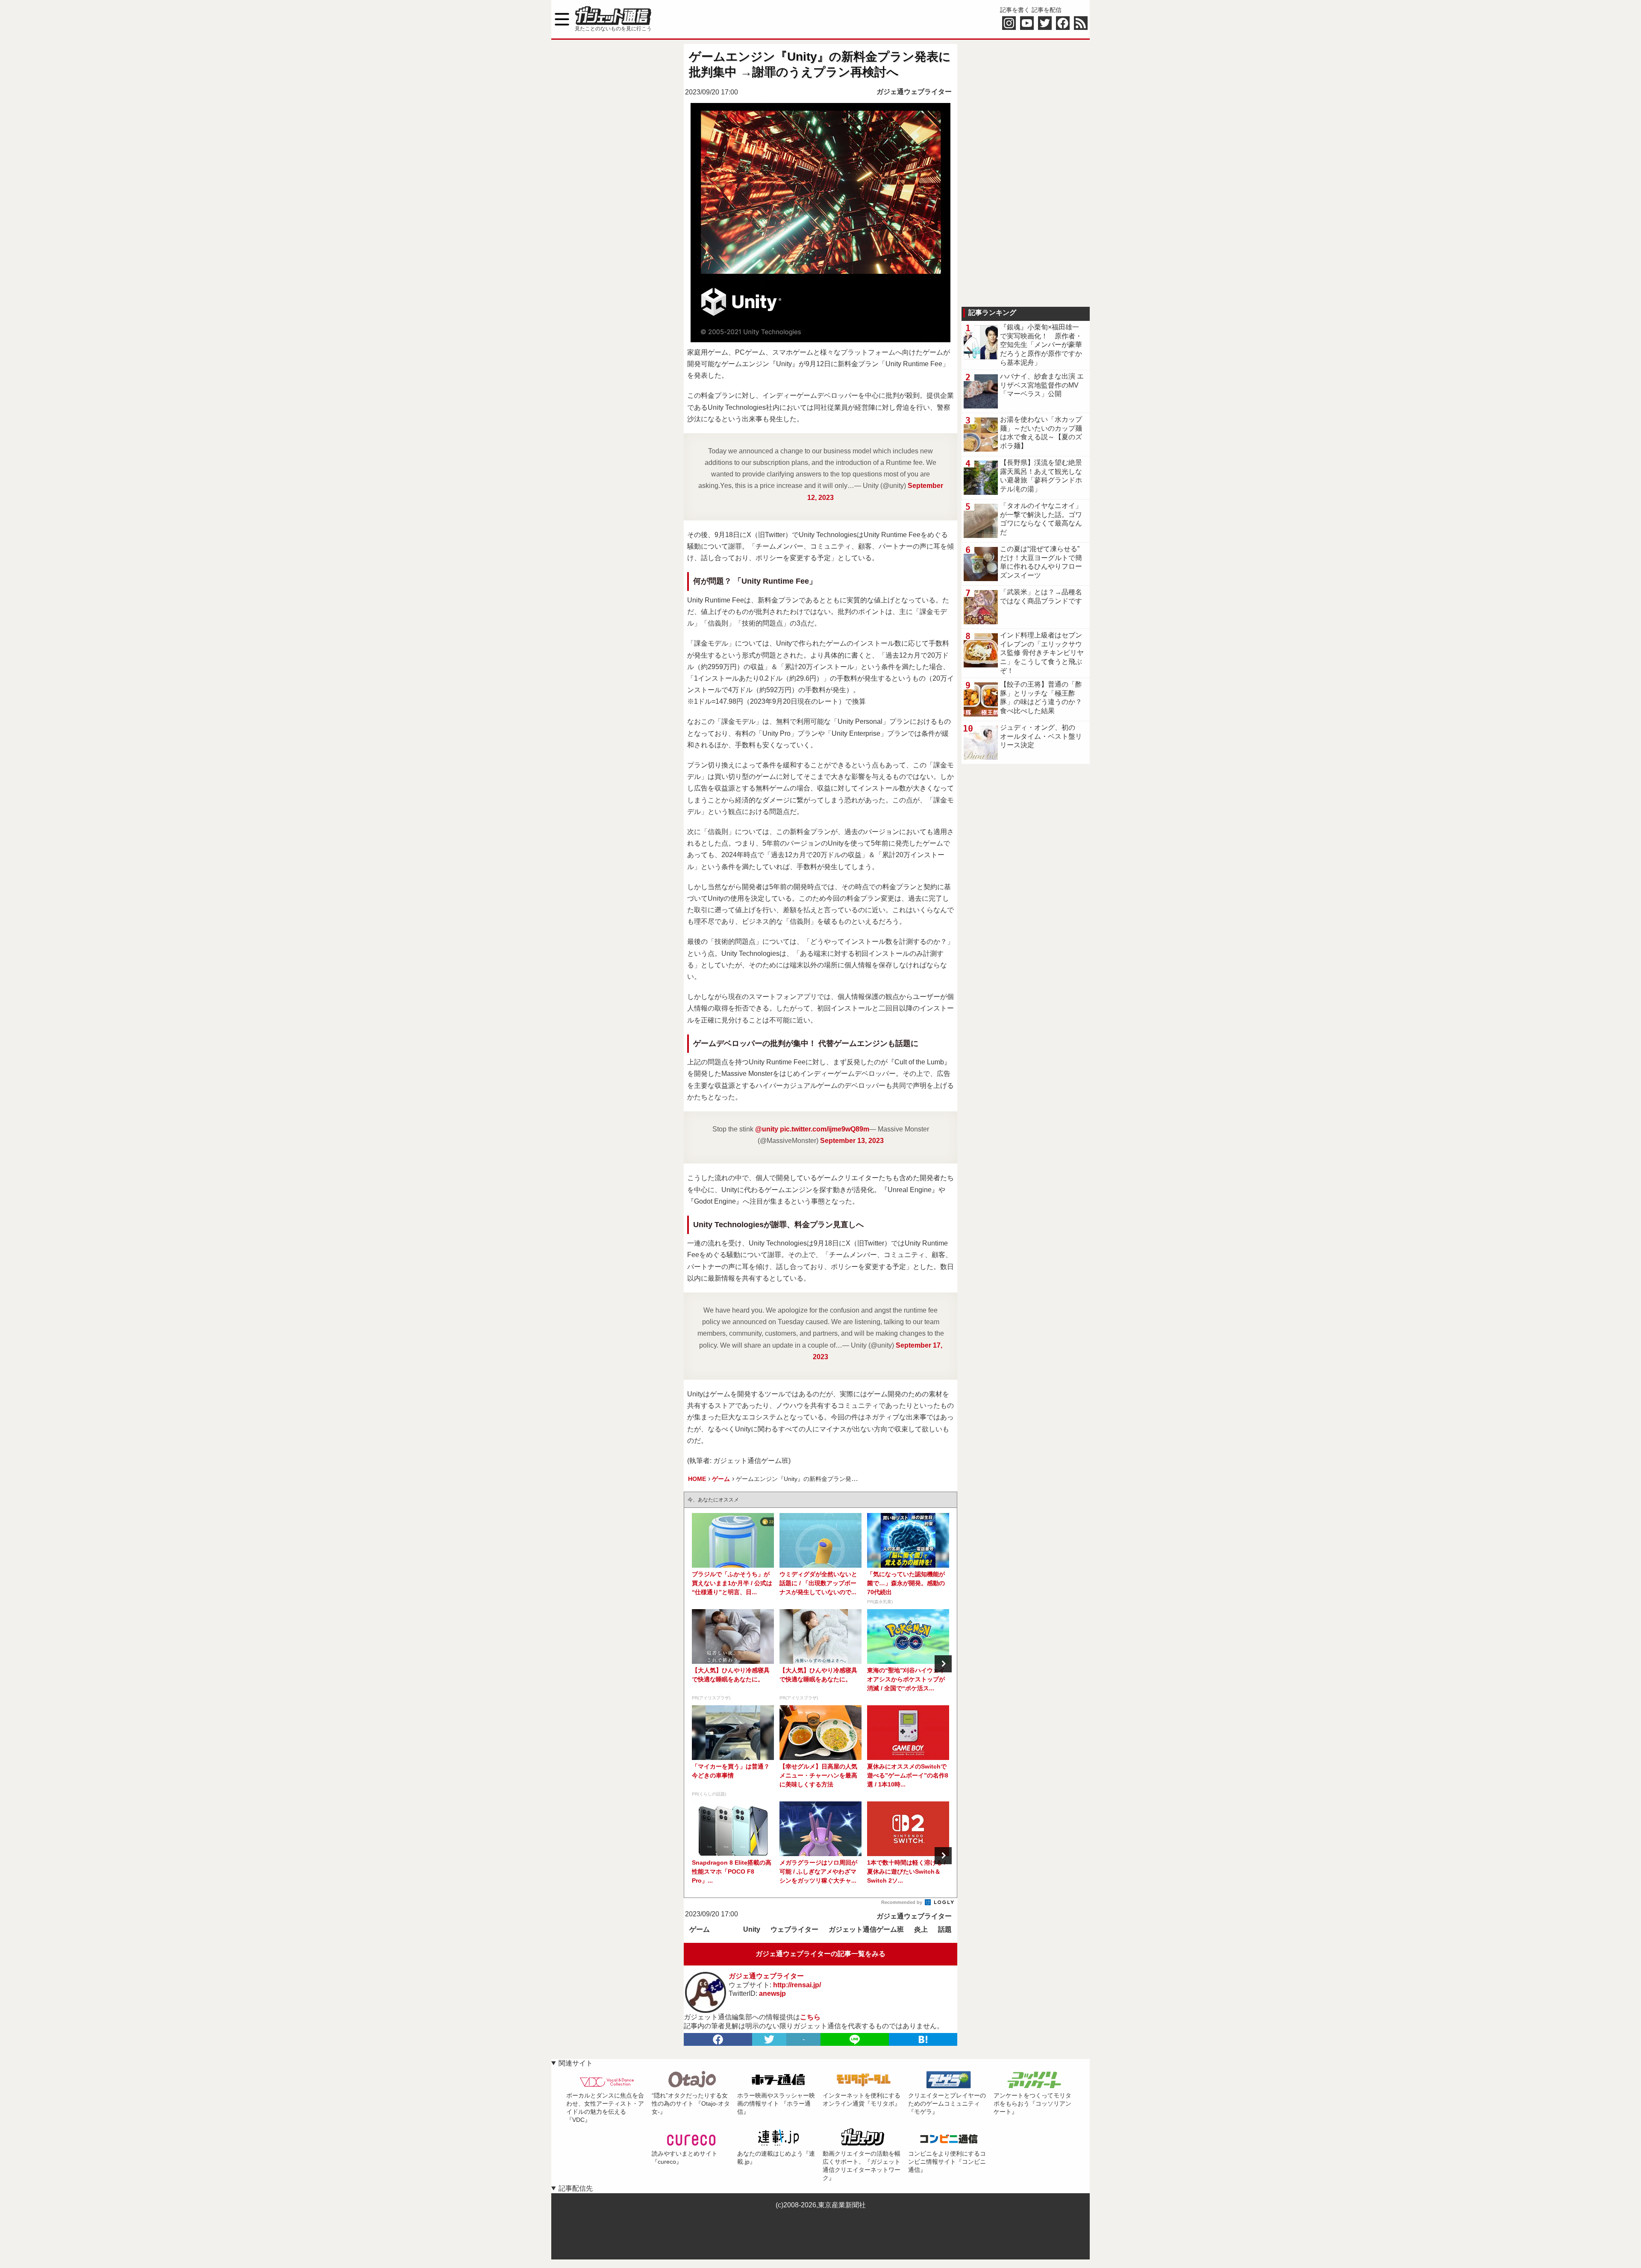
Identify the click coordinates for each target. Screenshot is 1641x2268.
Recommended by (902, 1902)
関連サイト (576, 2063)
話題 (945, 1929)
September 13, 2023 (852, 1141)
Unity (752, 1929)
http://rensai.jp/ (797, 1985)
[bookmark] (923, 2039)
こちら (810, 2017)
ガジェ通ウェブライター (914, 92)
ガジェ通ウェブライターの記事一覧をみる (820, 1954)
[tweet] (769, 2039)
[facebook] (718, 2039)
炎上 (921, 1929)
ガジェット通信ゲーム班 (866, 1929)
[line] (855, 2039)
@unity (767, 1129)
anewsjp (772, 1993)
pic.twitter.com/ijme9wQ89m (825, 1129)
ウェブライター (794, 1929)
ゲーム (700, 1929)
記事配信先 (576, 2188)
